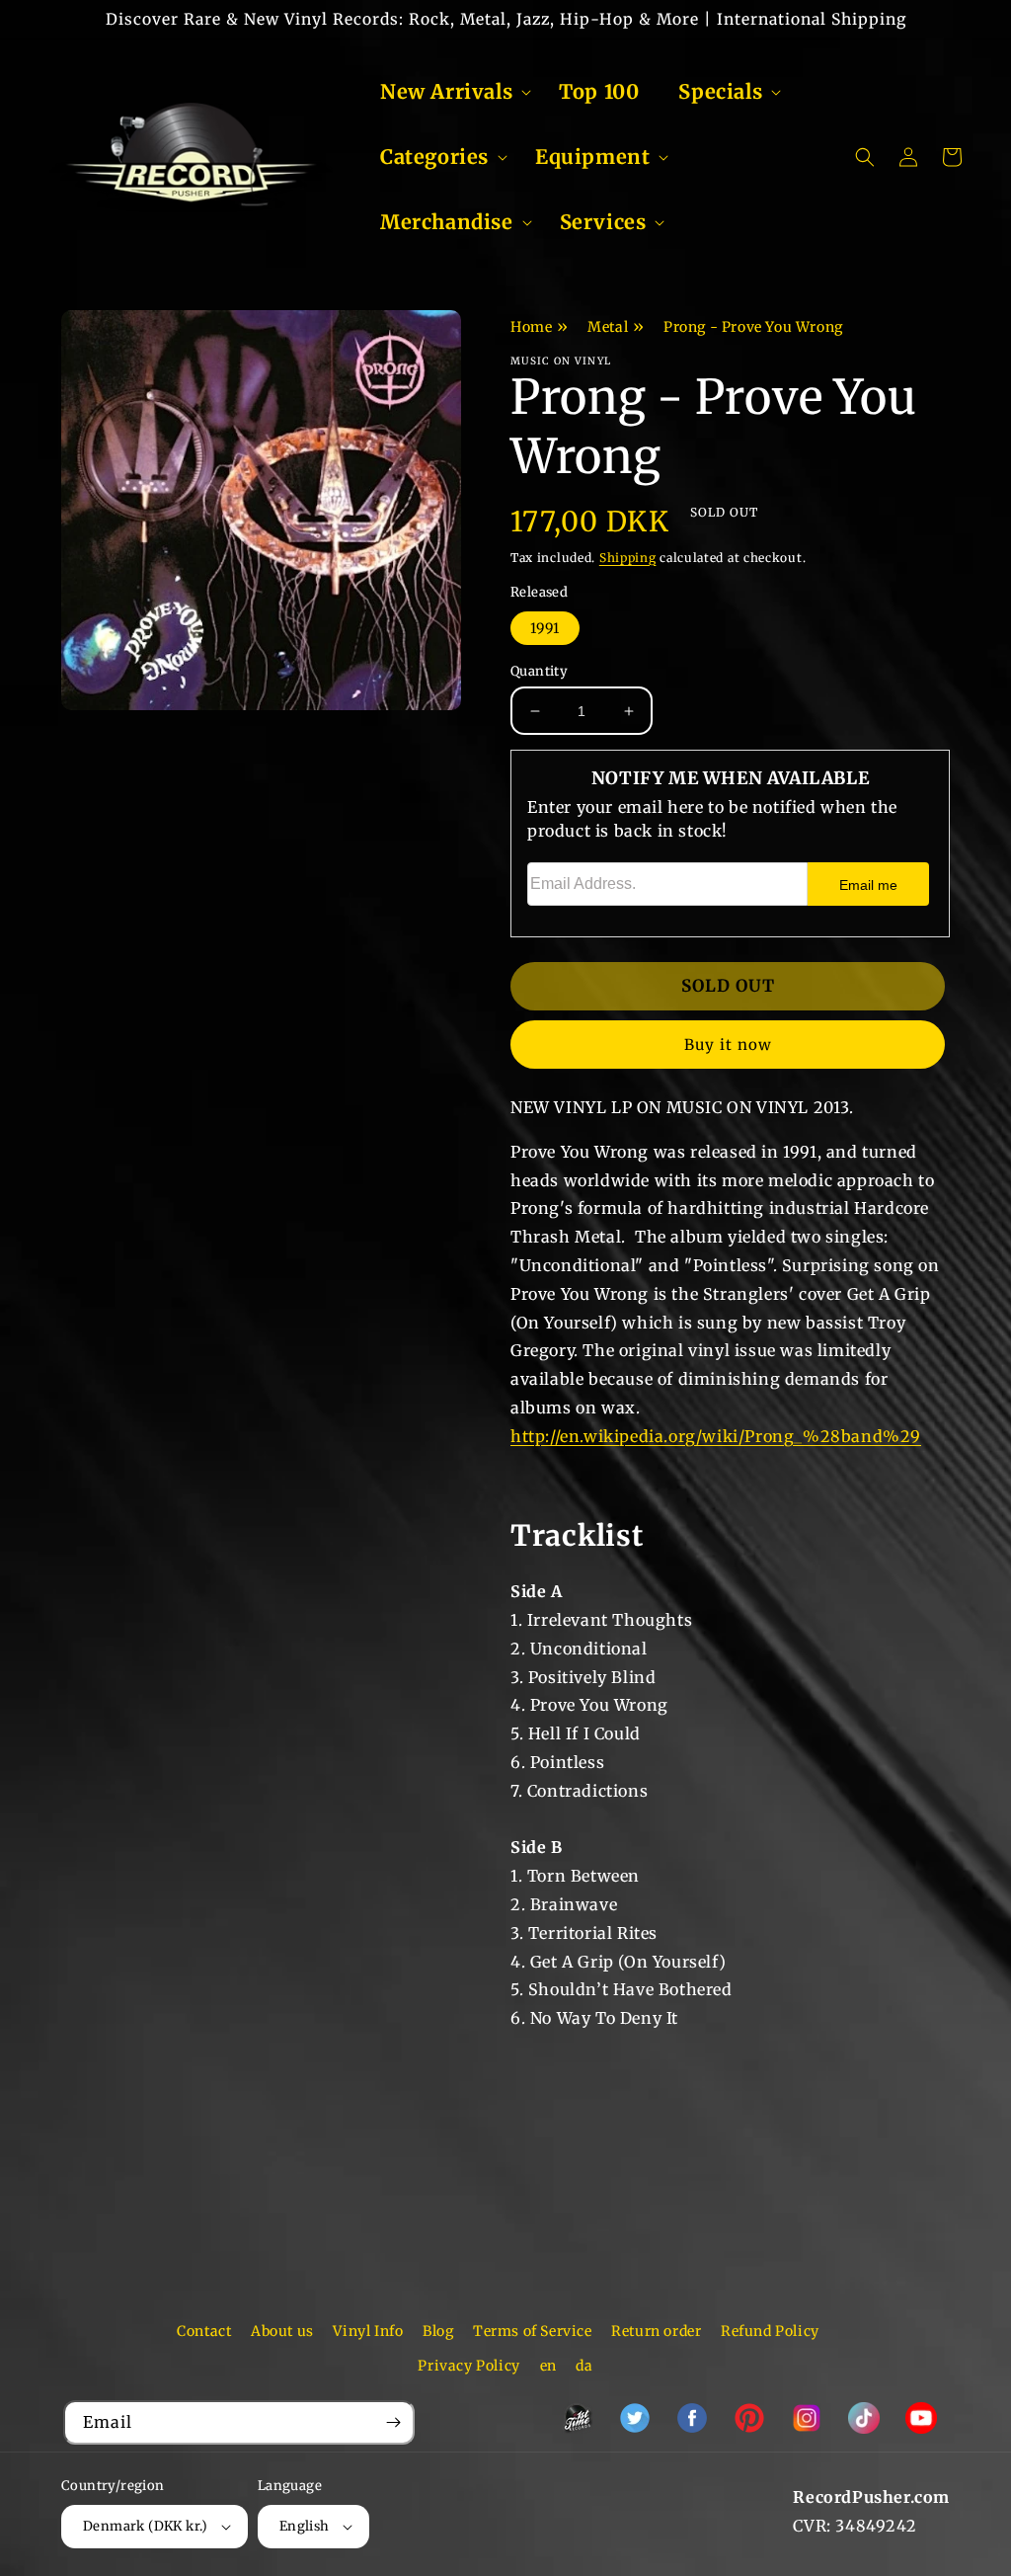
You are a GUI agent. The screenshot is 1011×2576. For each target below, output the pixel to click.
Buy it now (728, 1045)
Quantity (539, 671)
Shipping (628, 558)
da (584, 2366)
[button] (450, 92)
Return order (656, 2331)
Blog (438, 2331)
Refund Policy (770, 2331)
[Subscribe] (393, 2422)
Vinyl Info (368, 2331)
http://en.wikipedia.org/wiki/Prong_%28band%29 (716, 1436)
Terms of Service (533, 2331)
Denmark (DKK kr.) (146, 2526)
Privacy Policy (468, 2366)
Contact (204, 2331)
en (548, 2366)
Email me (868, 885)
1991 (545, 628)
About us (282, 2331)
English (305, 2526)
